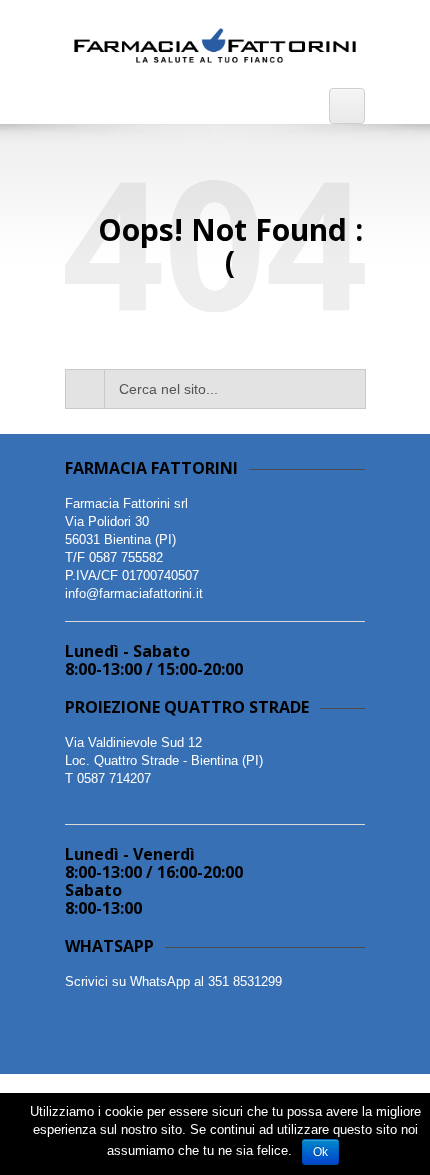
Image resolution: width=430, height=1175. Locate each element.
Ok (320, 1152)
